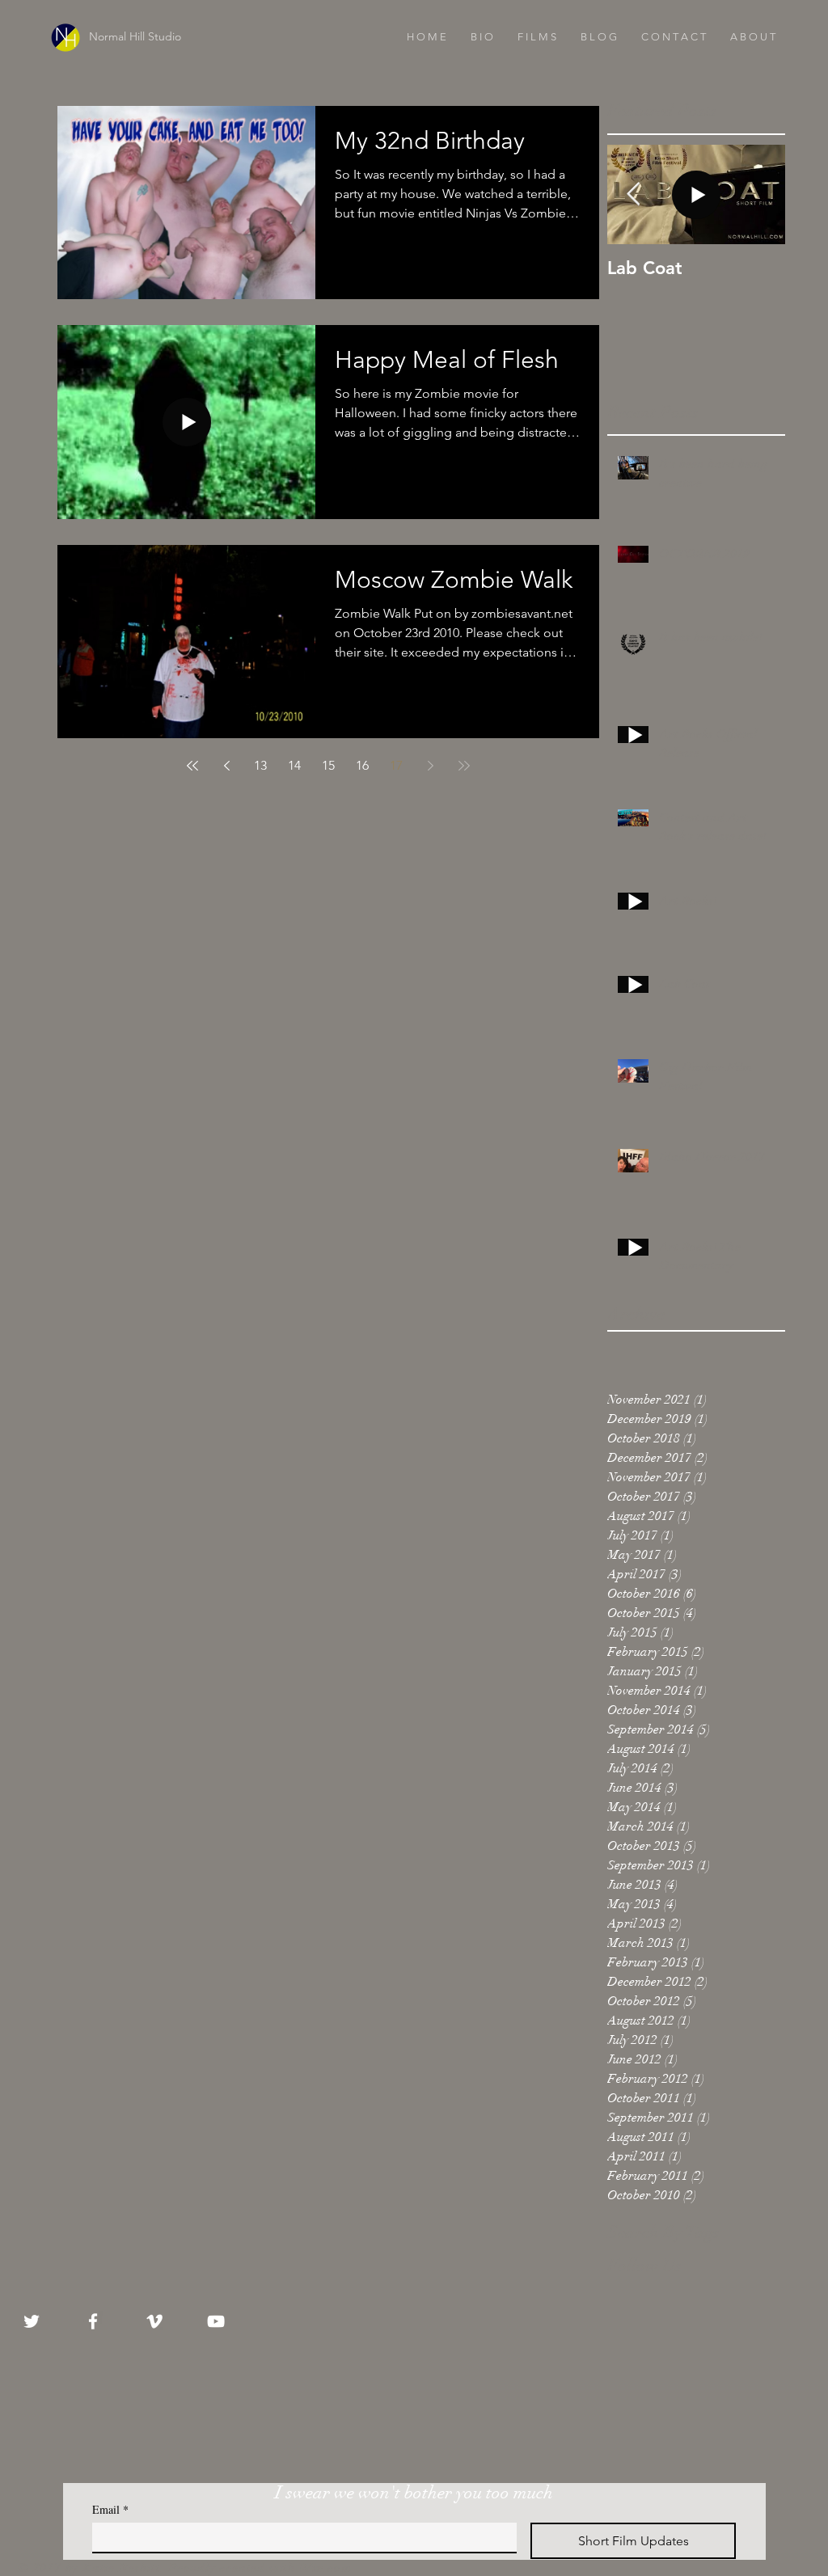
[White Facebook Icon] (93, 2321)
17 (396, 765)
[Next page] (430, 766)
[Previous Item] (633, 194)
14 (294, 765)
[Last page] (464, 766)
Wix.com (325, 2568)
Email (110, 2509)
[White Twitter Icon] (32, 2321)
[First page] (192, 766)
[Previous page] (226, 766)
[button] (537, 37)
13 (260, 765)
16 (362, 765)
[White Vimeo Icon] (154, 2321)
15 (328, 765)
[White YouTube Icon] (216, 2321)
